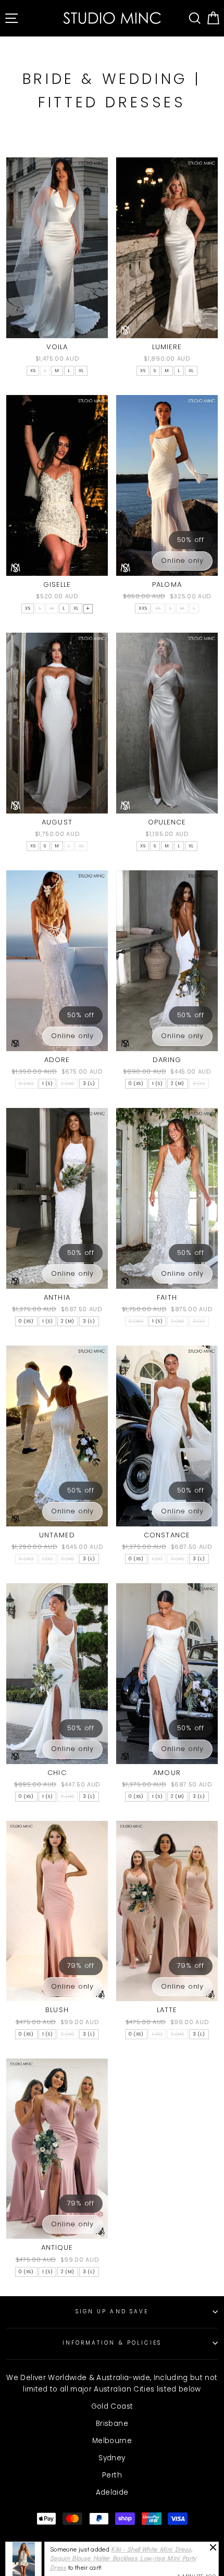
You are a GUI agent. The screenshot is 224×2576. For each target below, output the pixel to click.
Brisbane (112, 2424)
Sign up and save (112, 2312)
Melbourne (112, 2441)
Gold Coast (112, 2406)
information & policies (112, 2343)
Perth (112, 2475)
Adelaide (112, 2492)
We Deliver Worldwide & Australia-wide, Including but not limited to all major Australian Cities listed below (112, 2383)
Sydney (112, 2458)
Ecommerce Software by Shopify (112, 2567)
